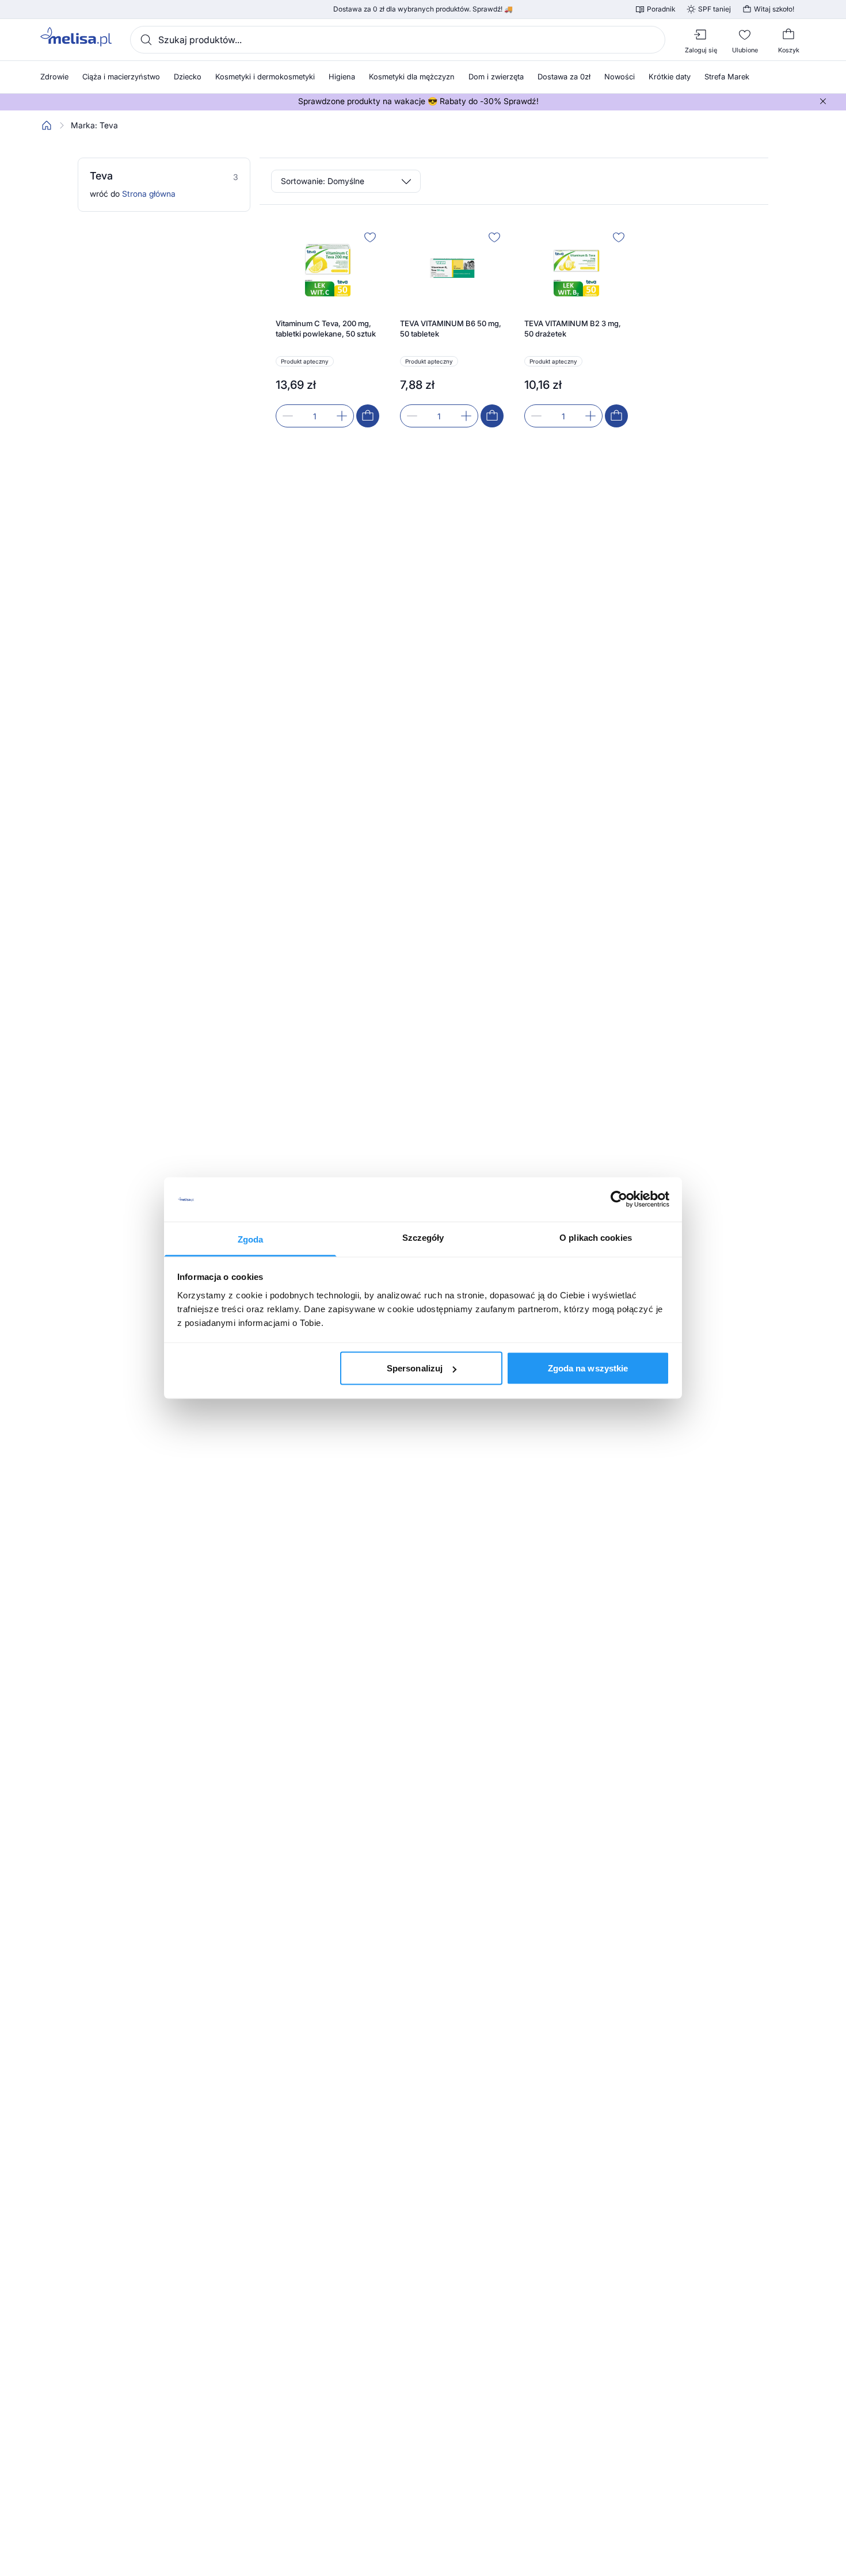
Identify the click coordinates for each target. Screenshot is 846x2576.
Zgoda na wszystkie (588, 1368)
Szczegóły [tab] (423, 1237)
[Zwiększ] (342, 416)
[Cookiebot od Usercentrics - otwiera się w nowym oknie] (619, 1199)
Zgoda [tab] (251, 1239)
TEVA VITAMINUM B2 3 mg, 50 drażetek (573, 328)
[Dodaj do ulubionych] (370, 237)
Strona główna (149, 194)
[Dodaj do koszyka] (368, 416)
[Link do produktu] (327, 328)
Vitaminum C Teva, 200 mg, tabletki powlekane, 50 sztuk (326, 328)
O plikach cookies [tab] (596, 1237)
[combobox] (398, 40)
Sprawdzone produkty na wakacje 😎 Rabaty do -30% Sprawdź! (418, 101)
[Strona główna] (47, 125)
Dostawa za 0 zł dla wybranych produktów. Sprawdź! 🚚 (423, 9)
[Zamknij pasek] (823, 101)
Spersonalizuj (415, 1368)
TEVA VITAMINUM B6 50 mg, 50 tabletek (451, 328)
